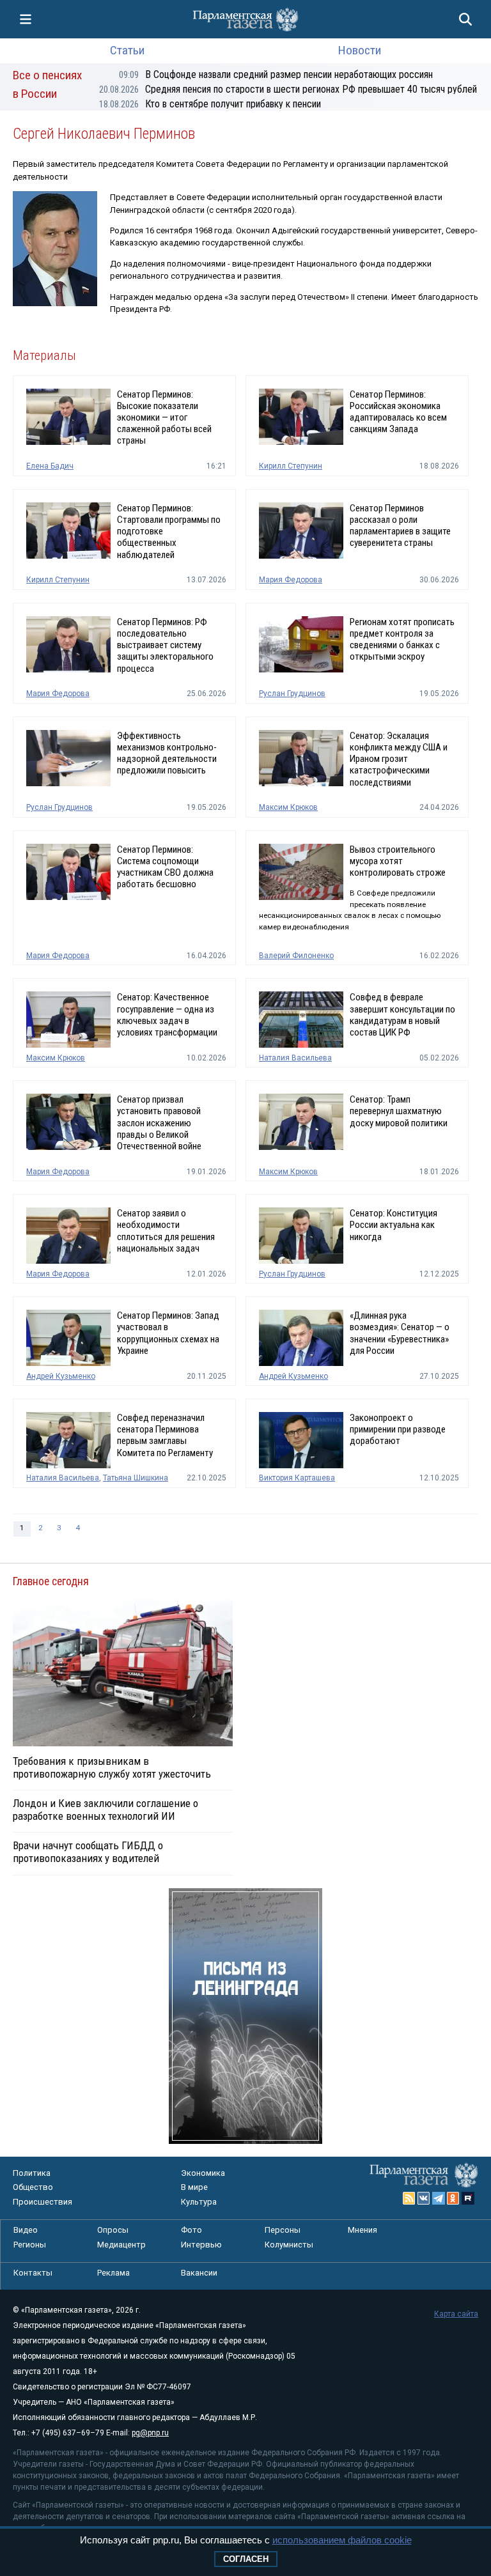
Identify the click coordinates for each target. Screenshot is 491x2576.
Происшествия (43, 2202)
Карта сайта (456, 2314)
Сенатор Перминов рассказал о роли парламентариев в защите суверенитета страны (400, 526)
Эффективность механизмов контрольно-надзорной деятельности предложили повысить (167, 753)
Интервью (201, 2245)
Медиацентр (121, 2245)
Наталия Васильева (295, 1058)
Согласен (246, 2559)
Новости (360, 50)
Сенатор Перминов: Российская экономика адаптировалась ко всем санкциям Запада (398, 412)
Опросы (113, 2230)
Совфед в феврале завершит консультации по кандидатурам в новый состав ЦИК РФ (402, 1015)
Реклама (113, 2273)
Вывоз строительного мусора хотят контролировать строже (398, 861)
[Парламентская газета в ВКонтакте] (424, 2198)
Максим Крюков (288, 807)
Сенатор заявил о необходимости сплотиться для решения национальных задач (166, 1231)
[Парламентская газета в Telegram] (439, 2198)
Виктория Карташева (297, 1478)
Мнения (362, 2230)
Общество (33, 2187)
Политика (32, 2173)
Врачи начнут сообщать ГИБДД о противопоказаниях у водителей (88, 1852)
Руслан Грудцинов (292, 694)
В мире (194, 2187)
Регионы (30, 2245)
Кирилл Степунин (291, 466)
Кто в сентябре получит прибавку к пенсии (210, 104)
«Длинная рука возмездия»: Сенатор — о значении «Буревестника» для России (400, 1333)
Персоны (283, 2230)
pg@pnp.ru (150, 2433)
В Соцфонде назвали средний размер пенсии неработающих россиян (276, 74)
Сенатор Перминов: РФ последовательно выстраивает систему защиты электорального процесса (165, 645)
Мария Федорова (291, 580)
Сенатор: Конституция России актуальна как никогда (394, 1225)
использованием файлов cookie (342, 2540)
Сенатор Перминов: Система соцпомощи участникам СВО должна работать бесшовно (165, 867)
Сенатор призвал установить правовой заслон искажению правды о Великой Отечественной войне (159, 1123)
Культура (199, 2202)
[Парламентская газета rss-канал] (409, 2198)
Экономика (203, 2173)
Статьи (127, 50)
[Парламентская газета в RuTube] (468, 2198)
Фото (191, 2230)
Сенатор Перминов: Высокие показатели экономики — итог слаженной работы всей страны (164, 418)
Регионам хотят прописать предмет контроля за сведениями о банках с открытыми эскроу (402, 640)
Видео (26, 2230)
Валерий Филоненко (296, 956)
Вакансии (199, 2273)
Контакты (33, 2273)
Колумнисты (289, 2245)
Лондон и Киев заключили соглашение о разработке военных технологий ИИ (105, 1810)
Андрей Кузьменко (61, 1376)
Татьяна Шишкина (136, 1478)
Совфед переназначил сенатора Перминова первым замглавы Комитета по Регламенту (165, 1435)
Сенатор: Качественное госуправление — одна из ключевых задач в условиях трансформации (167, 1015)
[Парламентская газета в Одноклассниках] (453, 2198)
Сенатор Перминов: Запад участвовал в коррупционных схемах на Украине (168, 1333)
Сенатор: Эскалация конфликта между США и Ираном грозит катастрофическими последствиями (399, 759)
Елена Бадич (50, 466)
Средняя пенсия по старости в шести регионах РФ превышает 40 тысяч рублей (288, 89)
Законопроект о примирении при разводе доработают (398, 1429)
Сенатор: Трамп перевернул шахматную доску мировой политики (399, 1111)
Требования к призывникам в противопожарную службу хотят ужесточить (112, 1767)
